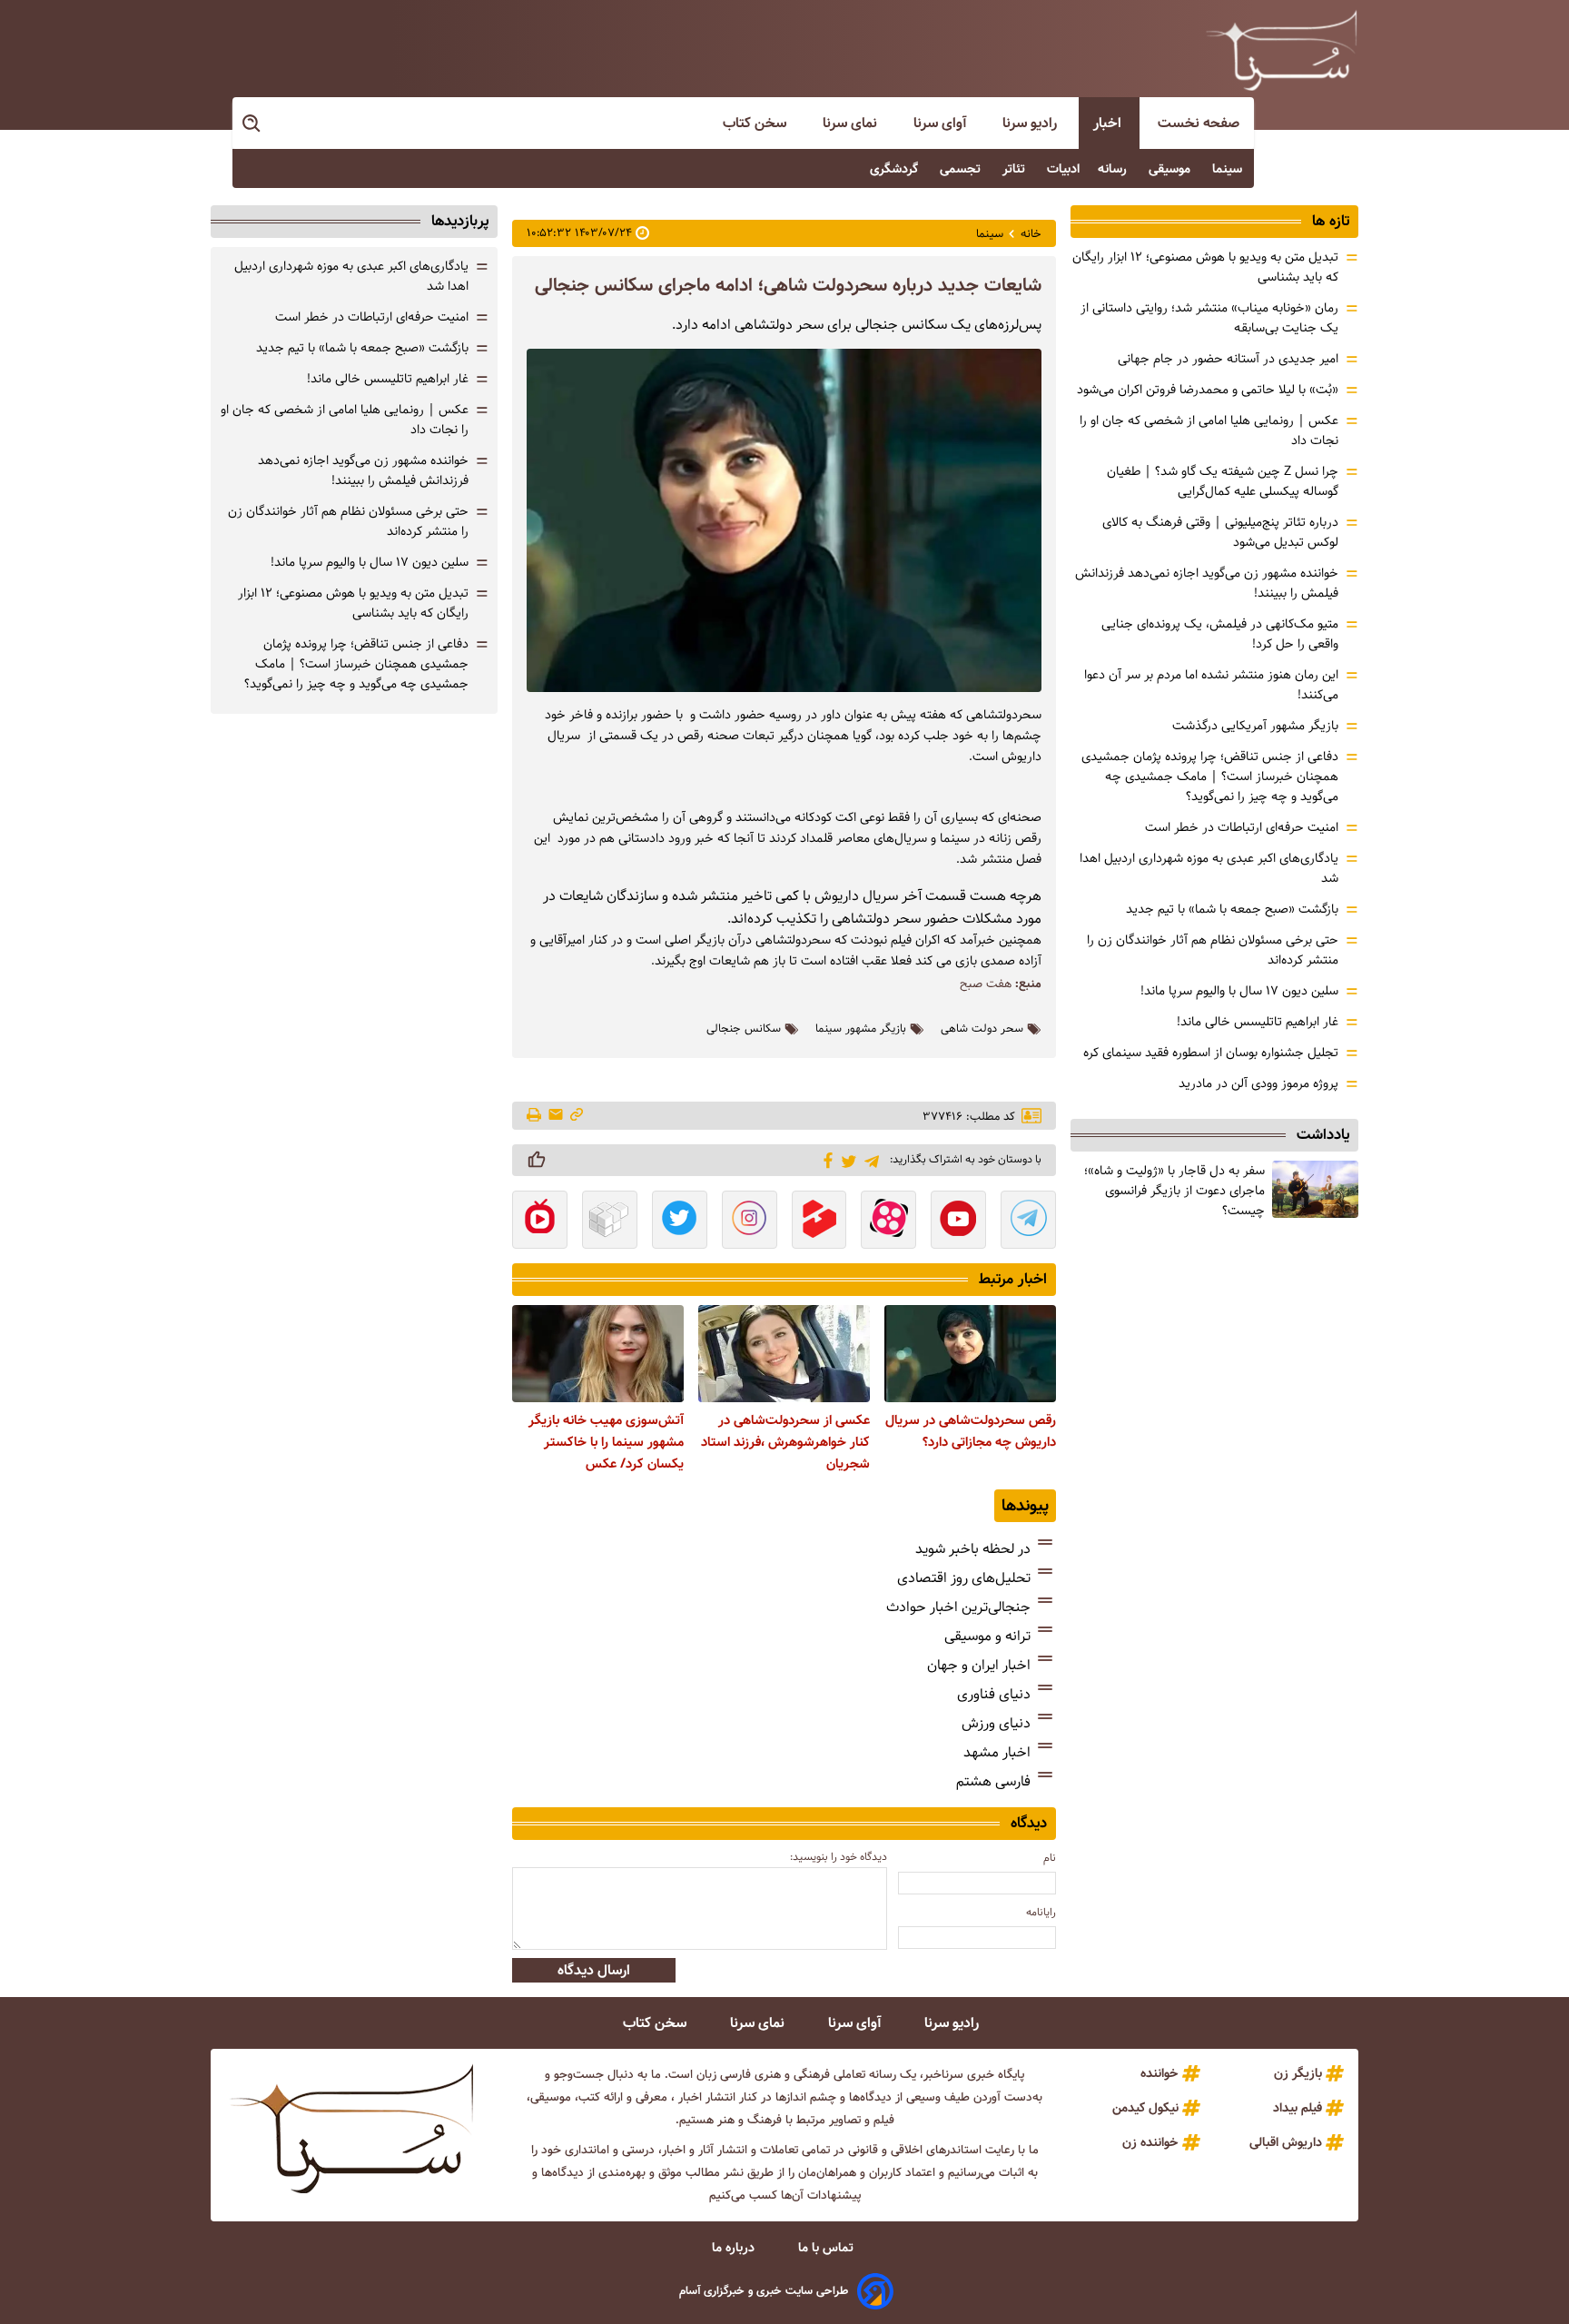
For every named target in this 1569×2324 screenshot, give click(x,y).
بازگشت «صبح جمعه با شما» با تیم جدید (1232, 909)
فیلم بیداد (1298, 2108)
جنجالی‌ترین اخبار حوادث (958, 1607)
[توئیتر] (846, 1160)
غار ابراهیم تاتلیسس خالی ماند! (1258, 1022)
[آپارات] (888, 1221)
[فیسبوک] (825, 1159)
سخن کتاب (756, 123)
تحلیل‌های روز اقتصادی (964, 1578)
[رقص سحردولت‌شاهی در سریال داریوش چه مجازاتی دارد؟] (970, 1353)
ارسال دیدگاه (594, 1970)
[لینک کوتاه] (577, 1116)
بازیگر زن (1298, 2073)
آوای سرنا (942, 123)
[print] (535, 1116)
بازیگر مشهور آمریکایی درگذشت (1255, 726)
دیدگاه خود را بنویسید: (839, 1857)
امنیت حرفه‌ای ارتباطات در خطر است (1242, 827)
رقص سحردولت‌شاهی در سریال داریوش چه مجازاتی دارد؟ (971, 1431)
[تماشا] (819, 1221)
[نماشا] (540, 1221)
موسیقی (1171, 169)
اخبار (1109, 123)
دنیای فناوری (994, 1694)
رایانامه (1041, 1912)
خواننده (1159, 2073)
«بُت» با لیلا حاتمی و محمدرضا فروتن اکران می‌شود (1208, 390)
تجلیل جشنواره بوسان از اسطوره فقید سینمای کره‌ (1211, 1053)
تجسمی (962, 169)
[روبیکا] (610, 1221)
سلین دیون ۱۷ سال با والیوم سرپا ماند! (1239, 991)
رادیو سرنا (1031, 123)
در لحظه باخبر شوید (973, 1549)
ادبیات (1063, 169)
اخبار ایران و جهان (979, 1665)
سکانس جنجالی (744, 1029)
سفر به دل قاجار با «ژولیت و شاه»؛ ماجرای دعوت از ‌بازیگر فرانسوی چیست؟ (1174, 1191)
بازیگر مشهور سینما (861, 1029)
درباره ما (735, 2248)
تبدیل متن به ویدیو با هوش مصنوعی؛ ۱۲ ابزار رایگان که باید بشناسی (353, 603)
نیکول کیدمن (1145, 2108)
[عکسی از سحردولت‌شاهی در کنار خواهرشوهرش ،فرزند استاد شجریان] (784, 1353)
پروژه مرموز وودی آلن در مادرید (1258, 1083)
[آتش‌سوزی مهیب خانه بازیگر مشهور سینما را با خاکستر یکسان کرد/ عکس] (598, 1353)
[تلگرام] (868, 1159)
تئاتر (1016, 169)
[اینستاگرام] (750, 1221)
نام (1050, 1858)
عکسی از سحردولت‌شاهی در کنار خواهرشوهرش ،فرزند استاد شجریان (785, 1442)
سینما (1229, 169)
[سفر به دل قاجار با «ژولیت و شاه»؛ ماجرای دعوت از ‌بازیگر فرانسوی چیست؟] (1315, 1189)
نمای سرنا (852, 123)
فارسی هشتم (993, 1781)
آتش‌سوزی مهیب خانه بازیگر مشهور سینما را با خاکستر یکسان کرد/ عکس (606, 1442)
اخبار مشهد (997, 1752)
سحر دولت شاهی (982, 1029)
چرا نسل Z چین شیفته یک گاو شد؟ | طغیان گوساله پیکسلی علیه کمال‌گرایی (1223, 481)
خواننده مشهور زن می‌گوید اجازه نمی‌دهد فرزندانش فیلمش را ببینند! (363, 470)
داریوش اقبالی (1286, 2142)
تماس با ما (828, 2248)
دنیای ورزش (996, 1723)
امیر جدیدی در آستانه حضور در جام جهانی (1228, 359)
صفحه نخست (1199, 123)
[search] (252, 124)
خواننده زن (1150, 2142)
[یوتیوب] (958, 1221)
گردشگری (896, 169)
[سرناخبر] (1281, 50)
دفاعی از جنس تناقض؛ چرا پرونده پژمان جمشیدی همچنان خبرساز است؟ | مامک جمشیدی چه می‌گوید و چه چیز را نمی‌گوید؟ (1210, 776)
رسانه (1114, 169)
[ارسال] (556, 1116)
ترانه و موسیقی (987, 1636)
